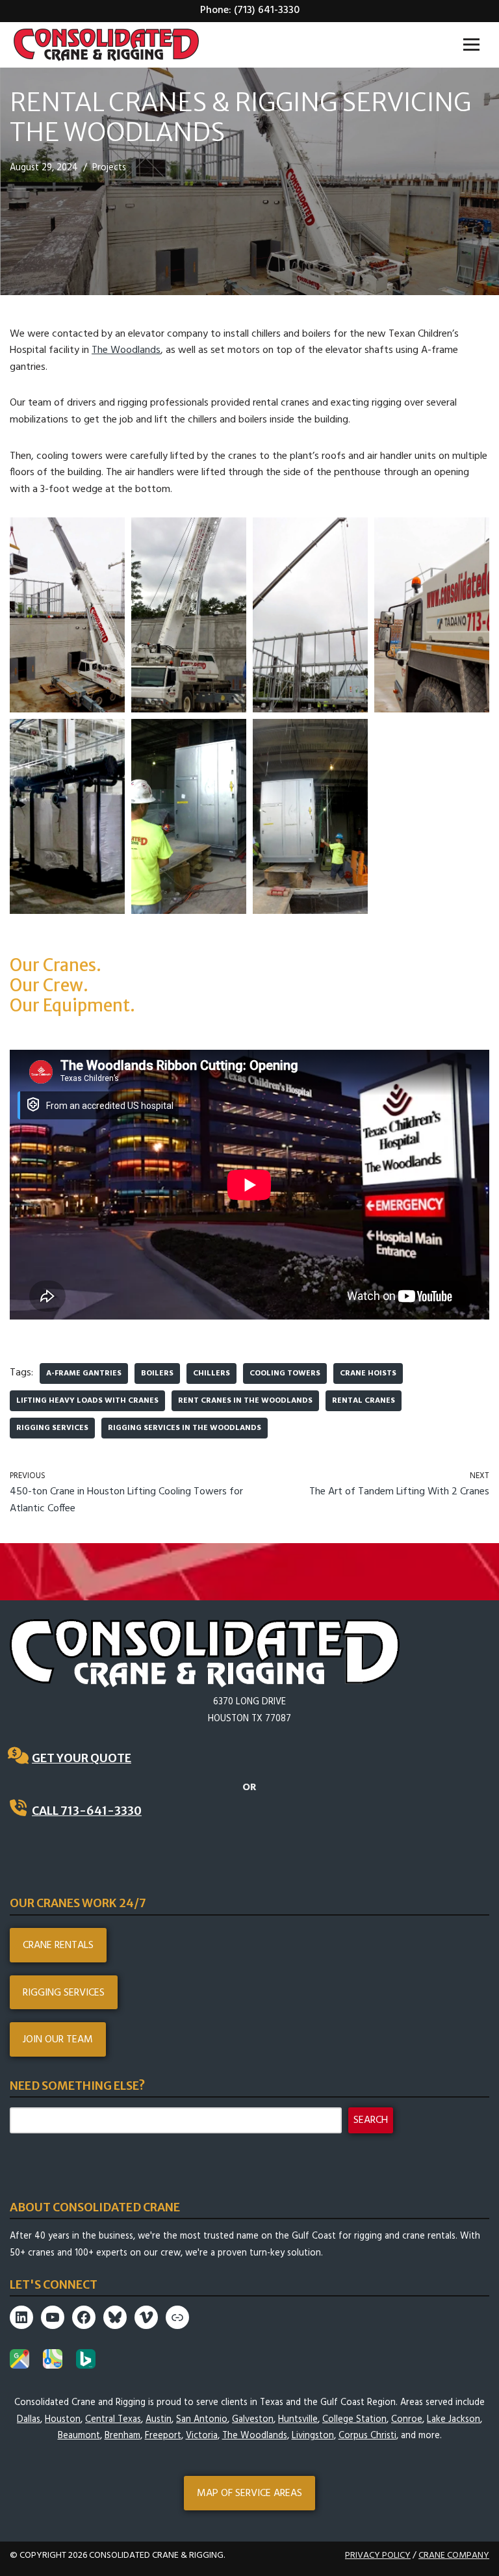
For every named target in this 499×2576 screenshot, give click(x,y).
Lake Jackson (454, 2420)
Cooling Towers (285, 1373)
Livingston (313, 2436)
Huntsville (298, 2420)
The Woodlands (126, 350)
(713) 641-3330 (267, 10)
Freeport (163, 2436)
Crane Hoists (368, 1373)
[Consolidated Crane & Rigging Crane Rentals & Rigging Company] (106, 45)
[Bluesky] (115, 2317)
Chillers (211, 1373)
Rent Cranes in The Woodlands (245, 1401)
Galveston (253, 2420)
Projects (109, 168)
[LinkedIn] (21, 2317)
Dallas (29, 2420)
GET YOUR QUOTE (82, 1758)
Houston (63, 2420)
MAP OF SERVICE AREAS (249, 2493)
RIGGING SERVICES (64, 1993)
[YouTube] (53, 2317)
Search (371, 2120)
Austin (159, 2420)
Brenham (122, 2436)
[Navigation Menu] (471, 45)
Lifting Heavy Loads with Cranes (87, 1401)
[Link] (177, 2317)
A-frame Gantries (84, 1373)
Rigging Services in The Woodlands (185, 1428)
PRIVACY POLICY (378, 2556)
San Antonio (202, 2420)
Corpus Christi (367, 2436)
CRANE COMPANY (454, 2556)
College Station (354, 2420)
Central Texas (113, 2420)
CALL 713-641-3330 (87, 1811)
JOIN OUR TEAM (58, 2040)
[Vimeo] (146, 2317)
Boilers (157, 1373)
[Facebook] (84, 2317)
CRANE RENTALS (58, 1945)
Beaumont (79, 2436)
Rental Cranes (364, 1401)
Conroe (407, 2420)
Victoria (202, 2436)
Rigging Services (52, 1428)
